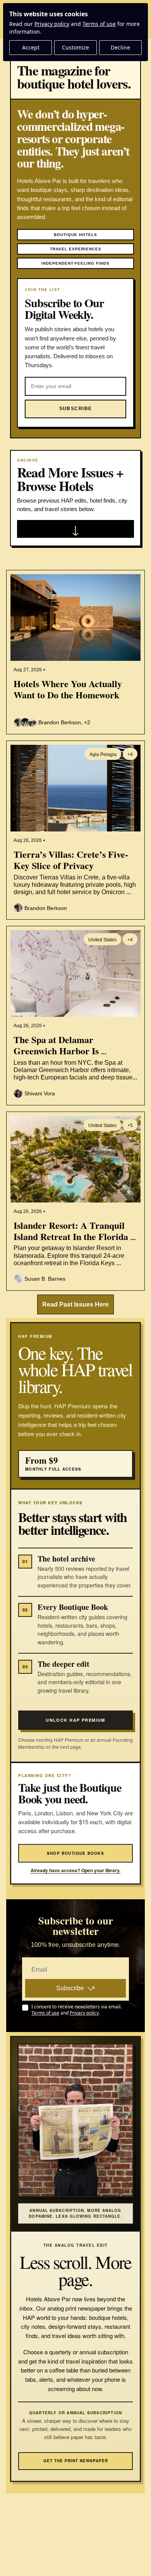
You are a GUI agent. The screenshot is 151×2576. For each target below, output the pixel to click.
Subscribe (70, 1988)
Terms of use (99, 24)
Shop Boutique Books (75, 1853)
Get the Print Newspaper (76, 2461)
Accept (31, 47)
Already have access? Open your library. (75, 1870)
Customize (75, 47)
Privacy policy (52, 24)
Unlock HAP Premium (75, 1720)
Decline (120, 47)
